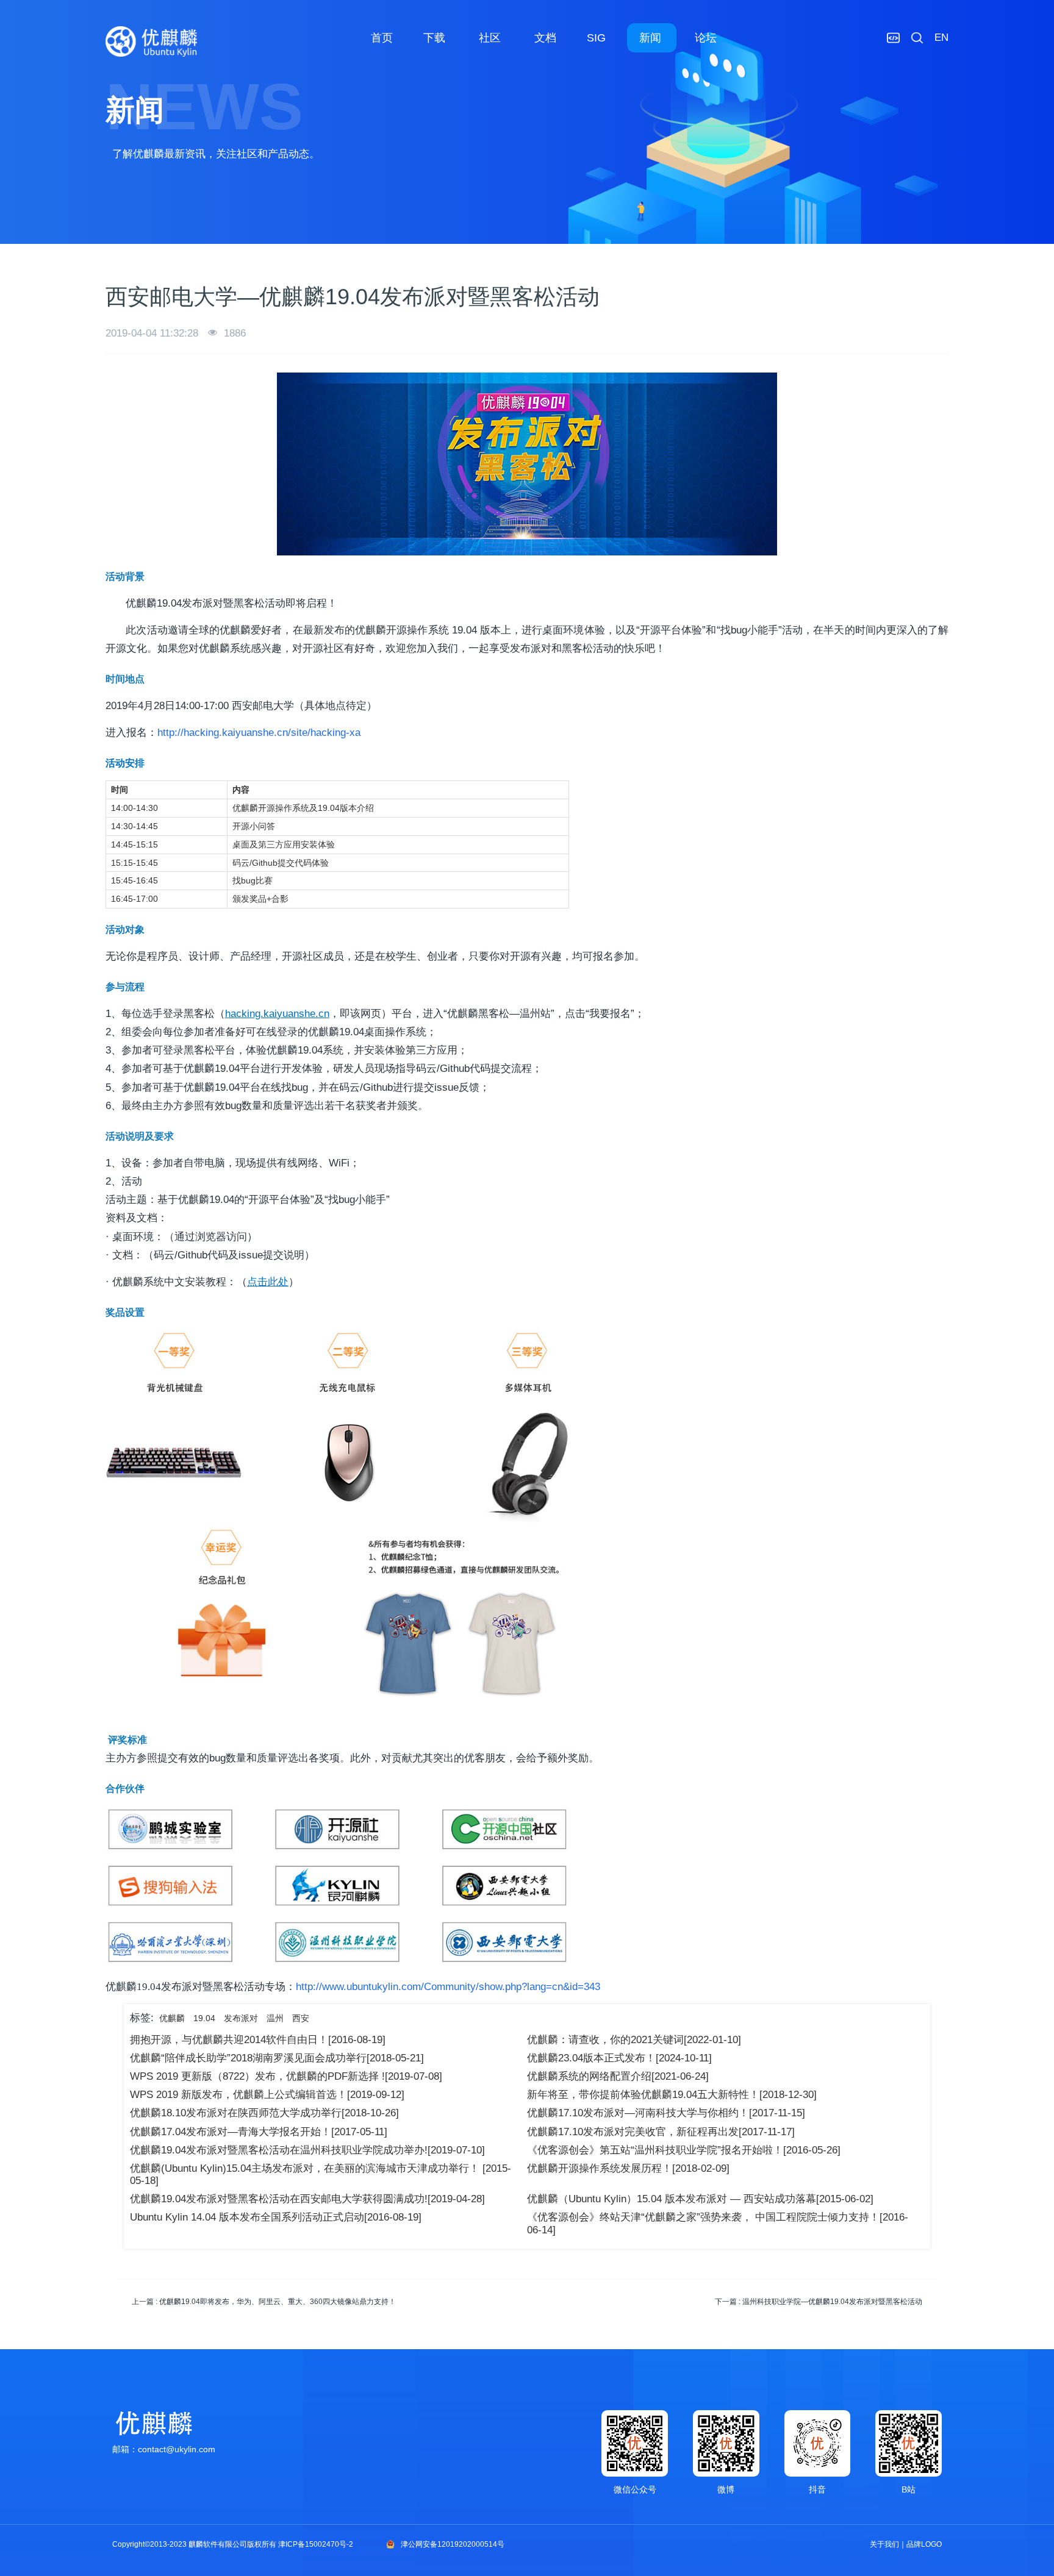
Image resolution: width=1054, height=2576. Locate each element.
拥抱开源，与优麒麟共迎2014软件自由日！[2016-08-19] (258, 2040)
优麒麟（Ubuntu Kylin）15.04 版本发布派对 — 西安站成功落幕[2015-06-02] (700, 2199)
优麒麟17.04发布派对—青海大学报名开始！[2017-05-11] (259, 2132)
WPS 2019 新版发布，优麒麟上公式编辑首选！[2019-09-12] (267, 2095)
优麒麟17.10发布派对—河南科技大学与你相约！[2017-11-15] (666, 2113)
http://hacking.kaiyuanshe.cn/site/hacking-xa (259, 733)
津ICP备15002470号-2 (316, 2544)
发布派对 (241, 2018)
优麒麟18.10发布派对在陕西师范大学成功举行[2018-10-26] (264, 2113)
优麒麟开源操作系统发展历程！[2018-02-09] (628, 2168)
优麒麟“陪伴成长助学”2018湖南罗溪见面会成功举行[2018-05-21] (277, 2058)
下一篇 (819, 2302)
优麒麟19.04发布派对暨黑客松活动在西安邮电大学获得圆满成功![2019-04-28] (307, 2199)
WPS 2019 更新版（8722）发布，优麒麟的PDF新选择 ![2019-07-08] (286, 2076)
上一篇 (264, 2302)
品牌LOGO (924, 2544)
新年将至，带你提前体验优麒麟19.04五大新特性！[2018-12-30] (672, 2095)
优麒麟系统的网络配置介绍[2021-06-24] (618, 2076)
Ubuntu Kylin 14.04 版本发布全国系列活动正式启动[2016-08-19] (276, 2217)
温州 (275, 2018)
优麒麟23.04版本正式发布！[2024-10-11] (619, 2058)
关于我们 (884, 2544)
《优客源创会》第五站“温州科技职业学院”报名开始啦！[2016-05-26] (684, 2150)
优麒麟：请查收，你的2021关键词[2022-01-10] (634, 2040)
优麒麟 (172, 2018)
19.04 (204, 2018)
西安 (301, 2018)
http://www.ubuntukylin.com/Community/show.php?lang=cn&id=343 (448, 1987)
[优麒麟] (151, 41)
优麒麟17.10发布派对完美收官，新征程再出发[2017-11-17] (661, 2132)
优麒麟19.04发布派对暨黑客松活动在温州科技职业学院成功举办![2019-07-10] (307, 2150)
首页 (382, 38)
